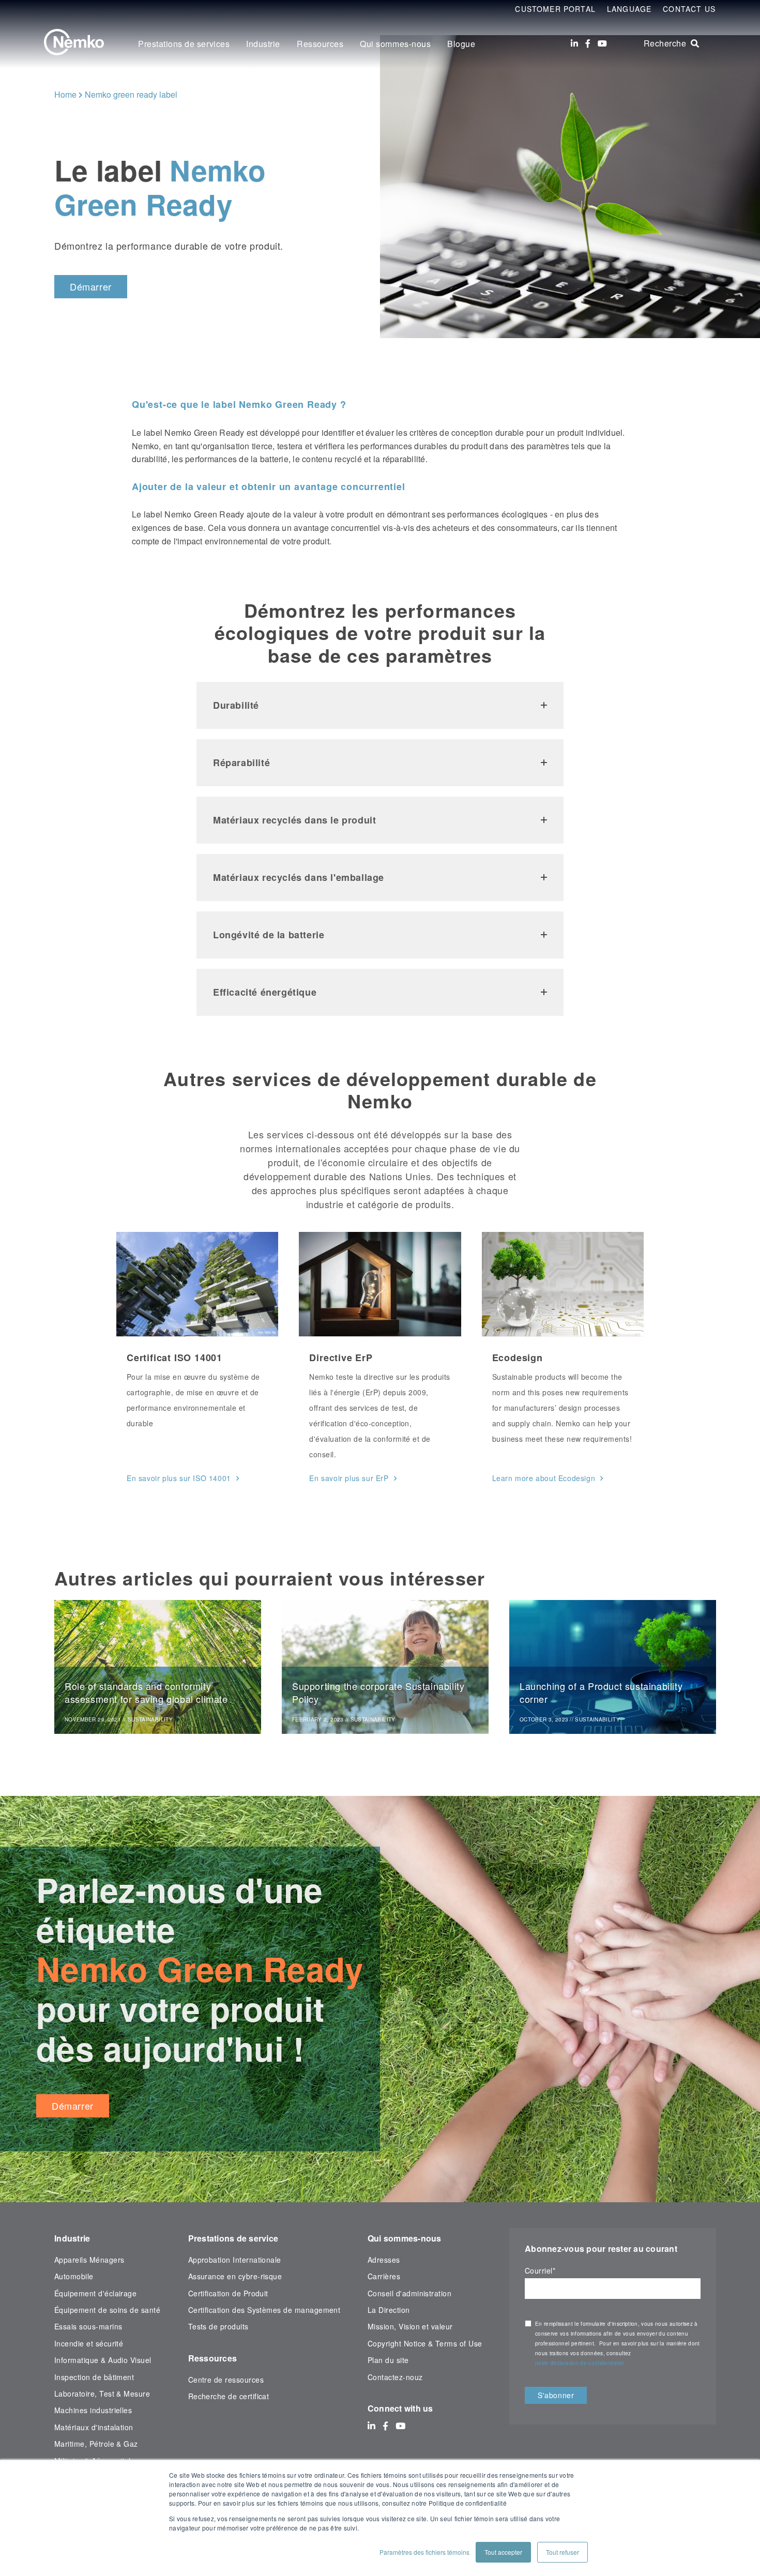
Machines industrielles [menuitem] (93, 2410)
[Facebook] (588, 43)
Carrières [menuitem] (384, 2276)
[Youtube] (602, 43)
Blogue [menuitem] (461, 44)
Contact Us (689, 9)
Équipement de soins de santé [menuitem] (107, 2310)
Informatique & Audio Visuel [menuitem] (103, 2360)
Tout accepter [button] (503, 2552)
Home (65, 94)
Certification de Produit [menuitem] (228, 2293)
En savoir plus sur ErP (349, 1478)
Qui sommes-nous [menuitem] (395, 44)
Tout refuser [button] (563, 2552)
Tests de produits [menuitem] (218, 2326)
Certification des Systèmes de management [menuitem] (264, 2310)
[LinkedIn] (574, 43)
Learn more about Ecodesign (544, 1478)
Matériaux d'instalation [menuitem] (94, 2427)
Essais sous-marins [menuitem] (88, 2326)
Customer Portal (555, 9)
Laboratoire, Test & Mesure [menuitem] (102, 2394)
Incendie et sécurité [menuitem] (89, 2343)
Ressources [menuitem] (320, 44)
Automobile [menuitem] (74, 2276)
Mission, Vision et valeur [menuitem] (410, 2326)
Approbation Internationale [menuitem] (235, 2260)
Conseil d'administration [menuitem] (409, 2293)
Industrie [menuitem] (263, 44)
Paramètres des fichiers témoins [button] (424, 2552)
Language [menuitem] (629, 9)
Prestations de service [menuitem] (233, 2238)
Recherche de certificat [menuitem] (229, 2396)
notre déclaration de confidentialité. (581, 2363)
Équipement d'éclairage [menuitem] (95, 2293)
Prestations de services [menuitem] (184, 44)
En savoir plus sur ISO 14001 (179, 1478)
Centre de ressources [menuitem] (226, 2380)
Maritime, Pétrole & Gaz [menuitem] (96, 2444)
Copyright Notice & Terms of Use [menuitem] (425, 2343)
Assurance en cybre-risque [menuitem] (235, 2276)
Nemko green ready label (131, 94)
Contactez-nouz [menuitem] (395, 2377)
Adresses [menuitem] (384, 2260)
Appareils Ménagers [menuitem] (89, 2260)
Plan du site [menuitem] (388, 2360)
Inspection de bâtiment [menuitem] (94, 2377)
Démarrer (91, 286)
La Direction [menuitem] (389, 2310)
